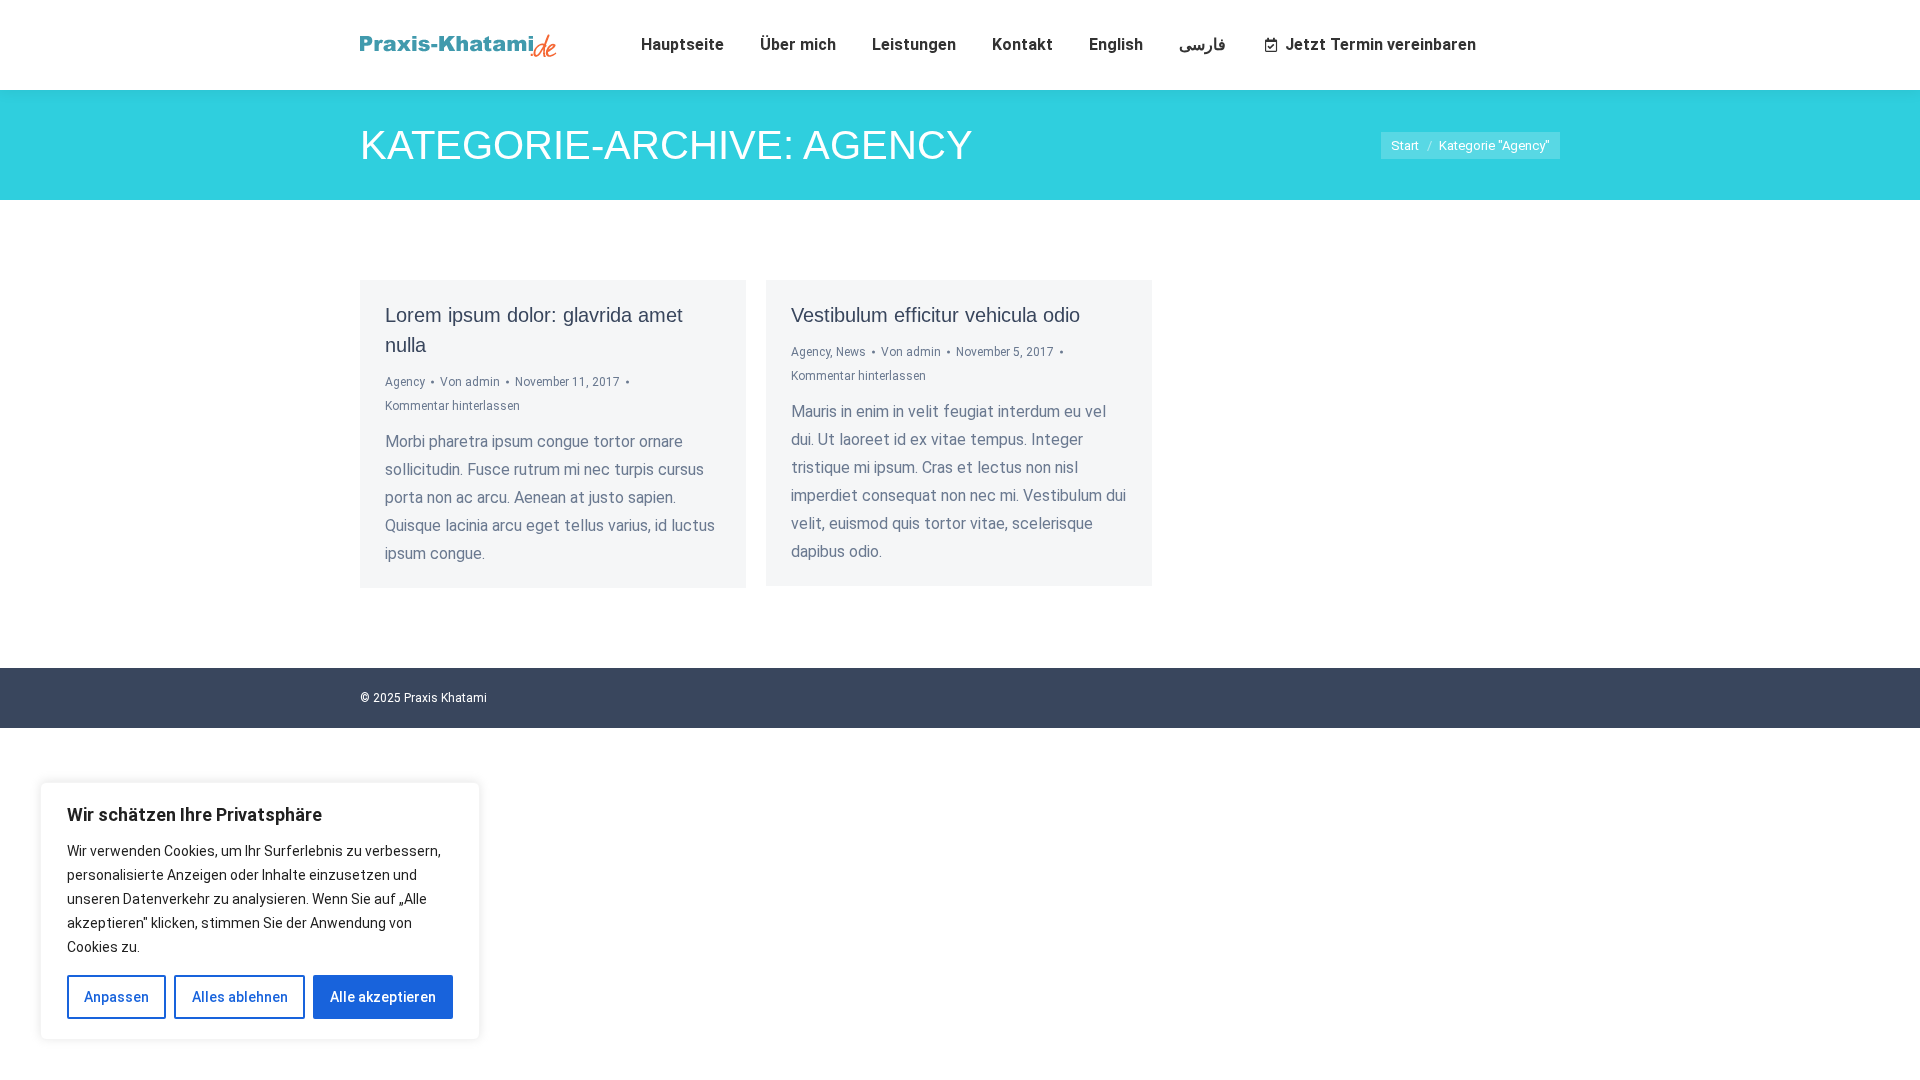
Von (470, 382)
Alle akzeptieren (383, 997)
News (851, 352)
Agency (405, 382)
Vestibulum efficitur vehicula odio (935, 315)
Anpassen (116, 997)
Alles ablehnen (240, 997)
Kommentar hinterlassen (452, 406)
